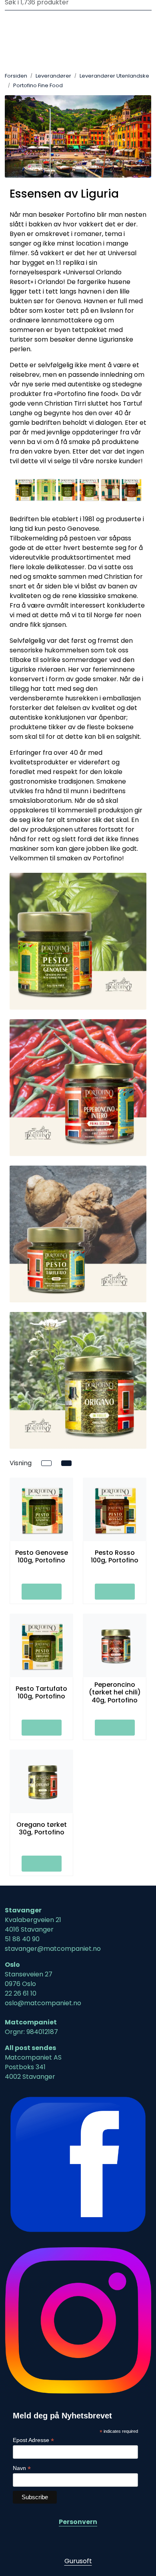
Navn (22, 2468)
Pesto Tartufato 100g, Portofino (41, 1692)
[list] (46, 1463)
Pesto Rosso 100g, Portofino (115, 1556)
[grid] (66, 1463)
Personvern (78, 2522)
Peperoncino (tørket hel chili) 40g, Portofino (115, 1692)
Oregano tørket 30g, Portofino (42, 1828)
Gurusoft (78, 2561)
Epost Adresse (33, 2440)
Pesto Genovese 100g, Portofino (42, 1556)
